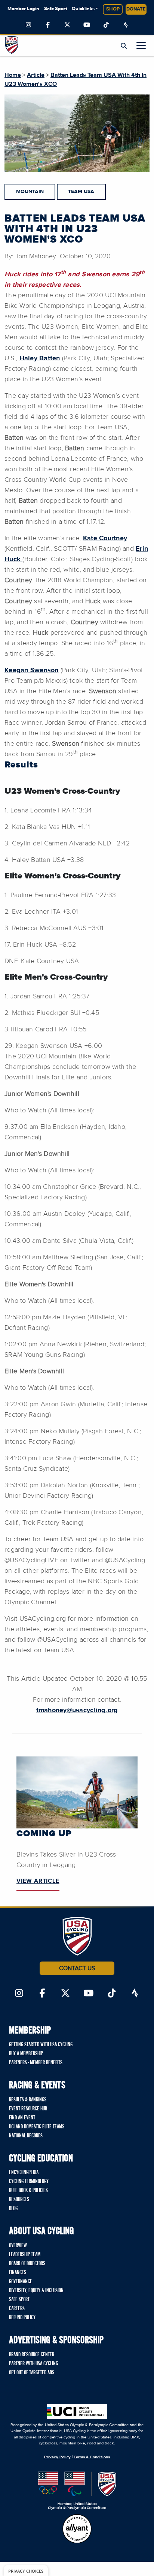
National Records (26, 2136)
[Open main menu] (141, 45)
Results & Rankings (28, 2100)
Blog (13, 2209)
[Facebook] (48, 25)
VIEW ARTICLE (38, 1881)
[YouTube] (87, 25)
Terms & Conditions (92, 2457)
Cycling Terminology (29, 2182)
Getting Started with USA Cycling (41, 2045)
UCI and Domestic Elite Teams (37, 2127)
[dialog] (26, 2571)
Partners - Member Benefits (36, 2063)
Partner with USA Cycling (33, 2364)
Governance (21, 2282)
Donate (136, 9)
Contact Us (77, 1968)
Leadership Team (25, 2255)
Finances (18, 2273)
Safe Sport (56, 9)
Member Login (23, 9)
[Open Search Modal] (124, 46)
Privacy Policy (57, 2457)
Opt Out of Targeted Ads (32, 2373)
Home (13, 75)
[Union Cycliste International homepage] (77, 2412)
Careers (17, 2309)
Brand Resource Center (32, 2355)
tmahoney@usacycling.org (77, 1710)
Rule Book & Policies (28, 2191)
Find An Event (22, 2118)
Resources (19, 2200)
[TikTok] (106, 25)
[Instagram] (28, 25)
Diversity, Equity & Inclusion (36, 2291)
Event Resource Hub (28, 2109)
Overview (18, 2246)
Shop (113, 9)
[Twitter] (67, 25)
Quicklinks (83, 9)
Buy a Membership (26, 2054)
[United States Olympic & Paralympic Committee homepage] (77, 2491)
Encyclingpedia (24, 2173)
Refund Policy (22, 2318)
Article (36, 75)
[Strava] (126, 25)
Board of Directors (27, 2264)
